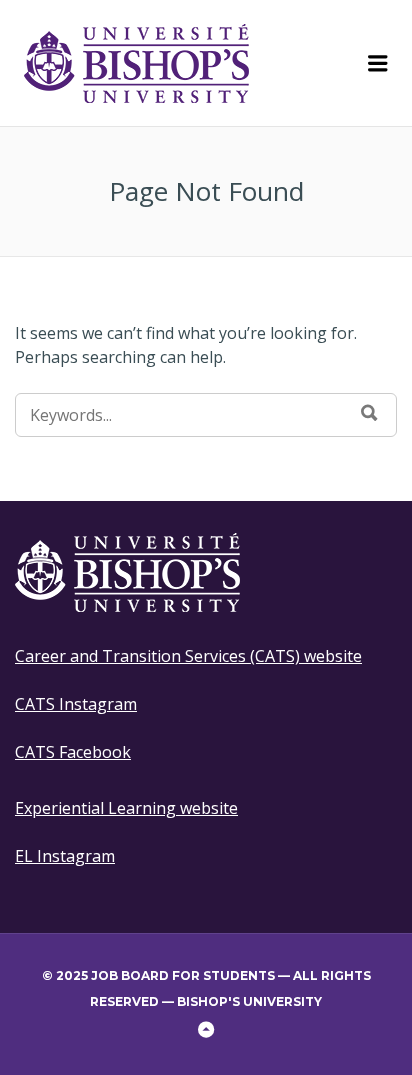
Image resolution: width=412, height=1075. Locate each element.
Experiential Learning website (126, 808)
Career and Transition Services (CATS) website (188, 656)
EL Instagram (65, 856)
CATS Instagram (76, 704)
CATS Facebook (73, 752)
